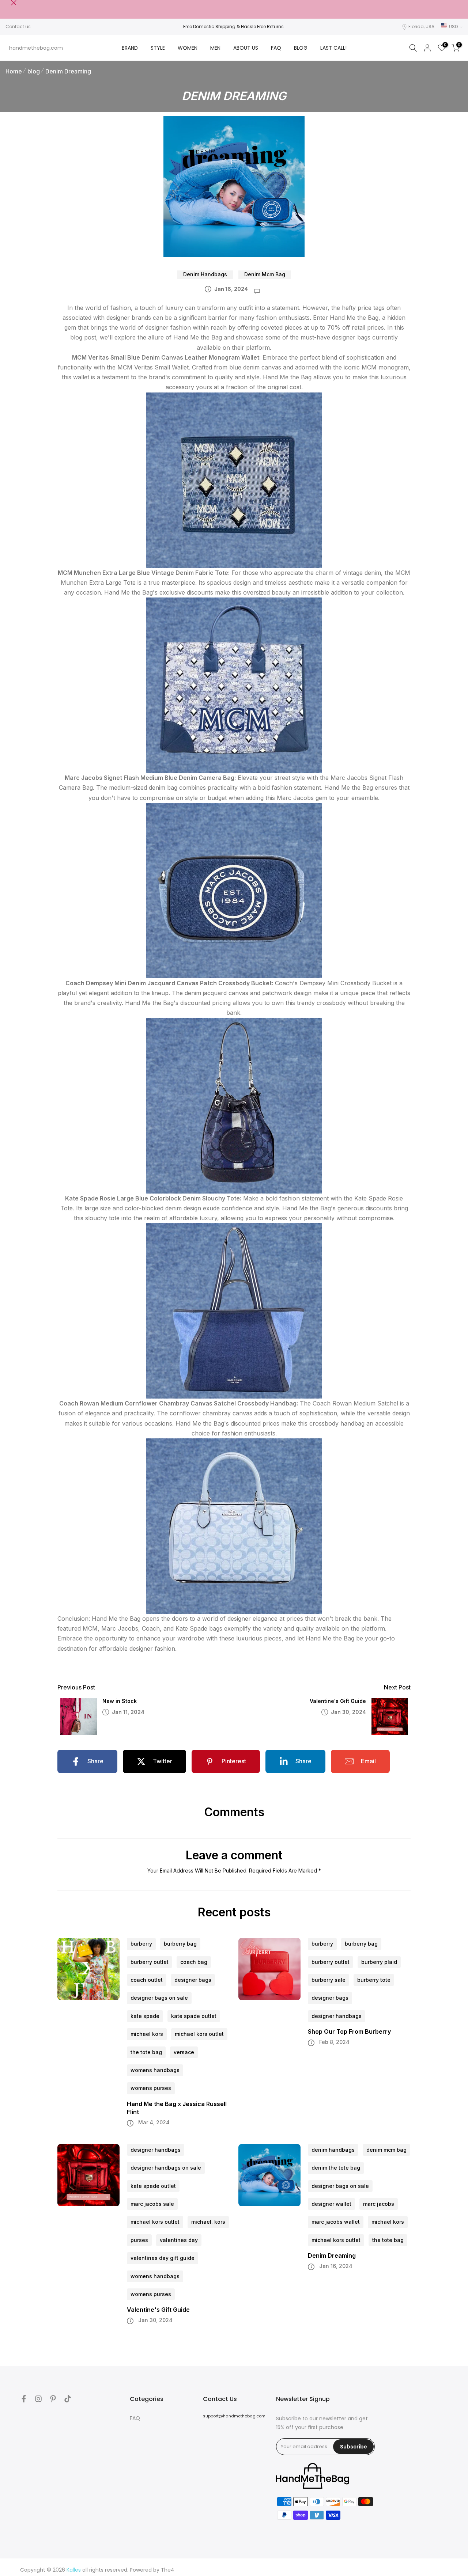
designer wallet (331, 2204)
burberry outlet (150, 1962)
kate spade (145, 2016)
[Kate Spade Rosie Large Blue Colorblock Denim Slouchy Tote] (234, 1310)
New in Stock (120, 1701)
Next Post (397, 1687)
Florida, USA (421, 26)
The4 (168, 2570)
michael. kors (208, 2222)
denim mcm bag (265, 274)
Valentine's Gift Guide (338, 1701)
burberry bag (180, 1944)
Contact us (18, 26)
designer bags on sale (159, 1998)
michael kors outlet (199, 2034)
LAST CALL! (333, 48)
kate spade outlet (194, 2016)
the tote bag (146, 2052)
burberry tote (374, 1980)
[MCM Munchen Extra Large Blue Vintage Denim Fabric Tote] (234, 685)
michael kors (147, 2034)
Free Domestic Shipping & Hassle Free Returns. (234, 26)
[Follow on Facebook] (24, 2399)
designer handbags (337, 2016)
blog (34, 71)
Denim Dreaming (68, 71)
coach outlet (147, 1980)
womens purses (151, 2088)
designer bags (193, 1980)
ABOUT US (246, 48)
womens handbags (155, 2070)
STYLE (158, 48)
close (8, 3)
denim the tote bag (336, 2168)
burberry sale (329, 1980)
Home (14, 71)
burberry (141, 1944)
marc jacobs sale (152, 2204)
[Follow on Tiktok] (68, 2399)
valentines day (179, 2240)
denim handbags (205, 274)
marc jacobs (379, 2204)
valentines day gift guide (163, 2258)
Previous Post (76, 1687)
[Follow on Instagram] (38, 2399)
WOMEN (188, 48)
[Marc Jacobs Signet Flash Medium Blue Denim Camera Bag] (234, 890)
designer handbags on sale (166, 2168)
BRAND (130, 48)
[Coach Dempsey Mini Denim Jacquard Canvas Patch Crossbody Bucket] (234, 1105)
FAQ (276, 48)
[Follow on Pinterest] (53, 2399)
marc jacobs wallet (336, 2222)
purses (139, 2240)
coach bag (194, 1962)
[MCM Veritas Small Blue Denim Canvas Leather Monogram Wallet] (234, 479)
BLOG (301, 48)
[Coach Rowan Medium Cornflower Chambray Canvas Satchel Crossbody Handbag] (234, 1526)
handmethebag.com (36, 48)
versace (184, 2052)
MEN (215, 48)
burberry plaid (379, 1962)
